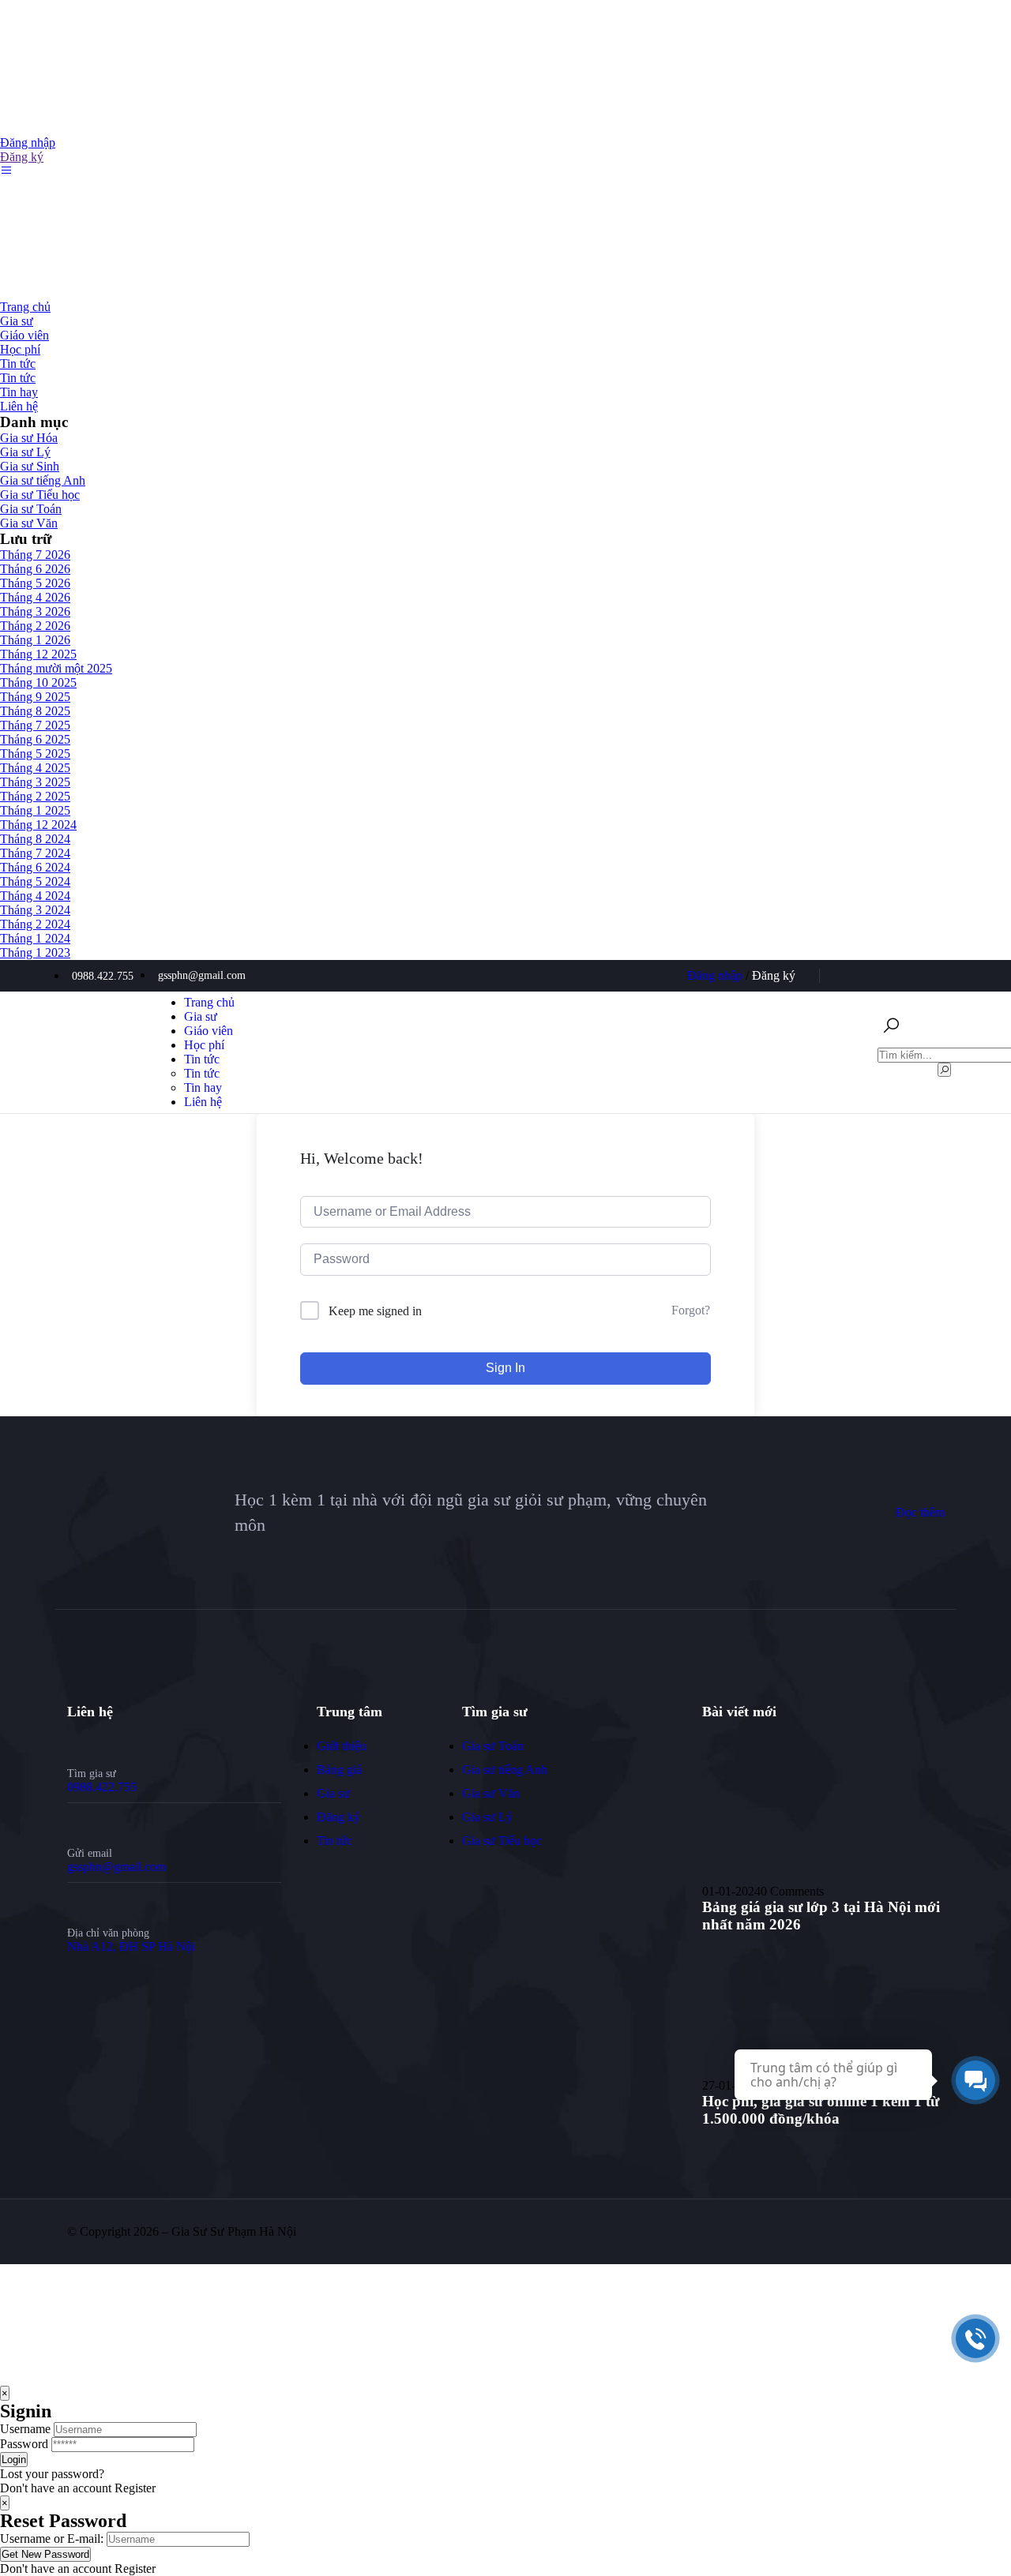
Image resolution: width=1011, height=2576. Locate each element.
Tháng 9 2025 (35, 697)
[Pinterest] (907, 976)
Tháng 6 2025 (35, 739)
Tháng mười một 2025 (56, 668)
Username (25, 2429)
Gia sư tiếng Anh (43, 480)
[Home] (114, 1106)
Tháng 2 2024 (35, 924)
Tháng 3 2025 (35, 782)
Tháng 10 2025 (38, 682)
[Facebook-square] (845, 2232)
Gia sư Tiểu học (40, 495)
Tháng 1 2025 (35, 810)
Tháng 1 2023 (35, 952)
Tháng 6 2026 (35, 569)
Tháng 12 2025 (38, 654)
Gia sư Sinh (30, 466)
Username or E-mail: (52, 2539)
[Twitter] (855, 976)
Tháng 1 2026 (35, 640)
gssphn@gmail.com (117, 1867)
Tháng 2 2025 (35, 796)
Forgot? (691, 1310)
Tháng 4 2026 (35, 597)
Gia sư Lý (25, 452)
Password (24, 2444)
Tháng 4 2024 (35, 896)
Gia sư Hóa (29, 438)
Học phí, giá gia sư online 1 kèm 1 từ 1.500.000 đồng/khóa (821, 2110)
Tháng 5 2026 (35, 583)
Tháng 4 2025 (35, 768)
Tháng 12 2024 (38, 825)
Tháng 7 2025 (35, 725)
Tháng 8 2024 (35, 839)
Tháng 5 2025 (35, 754)
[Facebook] (881, 976)
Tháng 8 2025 (35, 711)
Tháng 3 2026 (35, 611)
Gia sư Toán (31, 509)
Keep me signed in (375, 1311)
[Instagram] (933, 976)
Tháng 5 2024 (35, 881)
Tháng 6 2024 (35, 867)
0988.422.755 (102, 1787)
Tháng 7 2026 (35, 555)
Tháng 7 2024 (35, 853)
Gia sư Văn (29, 523)
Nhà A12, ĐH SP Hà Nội (131, 1946)
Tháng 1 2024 (35, 938)
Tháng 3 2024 (35, 910)
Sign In (505, 1368)
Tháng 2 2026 (35, 626)
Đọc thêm (920, 1512)
